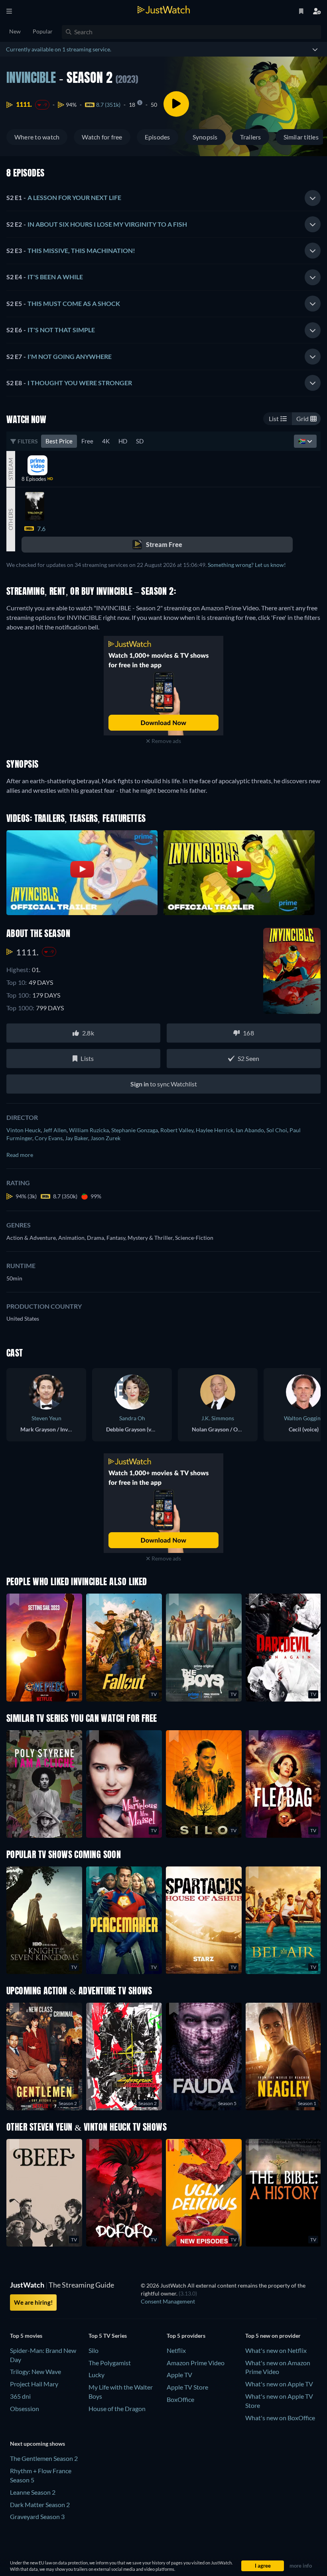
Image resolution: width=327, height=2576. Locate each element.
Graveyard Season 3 (37, 2516)
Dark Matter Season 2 (40, 2504)
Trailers (251, 137)
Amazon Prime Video (196, 2363)
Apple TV (179, 2375)
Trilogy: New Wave (35, 2371)
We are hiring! (33, 2302)
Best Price (59, 441)
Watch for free (102, 137)
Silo (94, 2350)
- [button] (64, 197)
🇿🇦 (303, 441)
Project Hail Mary (34, 2384)
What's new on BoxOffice (280, 2418)
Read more (20, 1155)
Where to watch (37, 137)
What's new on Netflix (276, 2350)
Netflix (176, 2350)
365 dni (20, 2396)
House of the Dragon (117, 2408)
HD (123, 441)
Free (87, 441)
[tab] (163, 198)
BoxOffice (180, 2399)
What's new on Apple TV (279, 2384)
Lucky (97, 2375)
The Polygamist (110, 2363)
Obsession (25, 2408)
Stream (11, 469)
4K (106, 441)
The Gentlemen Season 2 (44, 2458)
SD (140, 441)
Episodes (158, 137)
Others (11, 519)
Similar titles (301, 137)
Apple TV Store (187, 2387)
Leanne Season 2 (33, 2492)
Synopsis (205, 137)
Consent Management (168, 2301)
